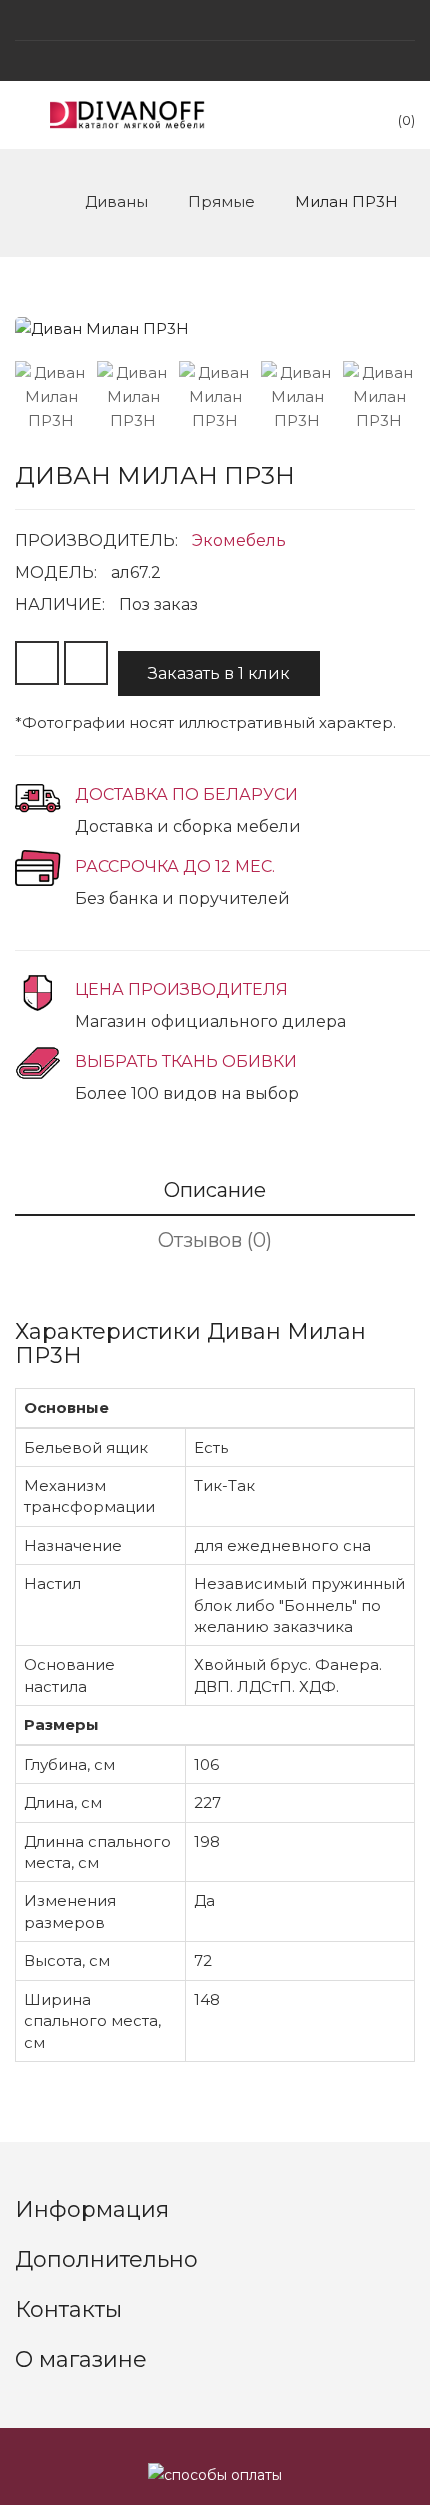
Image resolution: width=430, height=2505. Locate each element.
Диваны (116, 201)
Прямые (221, 201)
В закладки (37, 663)
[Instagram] (215, 20)
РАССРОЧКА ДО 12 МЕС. (175, 866)
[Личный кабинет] (215, 61)
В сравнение (86, 663)
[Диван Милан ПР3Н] (51, 397)
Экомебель (239, 540)
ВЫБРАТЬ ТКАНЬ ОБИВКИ (186, 1061)
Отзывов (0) (215, 1240)
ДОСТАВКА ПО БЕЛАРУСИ (186, 794)
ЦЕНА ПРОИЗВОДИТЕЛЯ (181, 989)
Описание (215, 1190)
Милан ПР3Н (346, 201)
